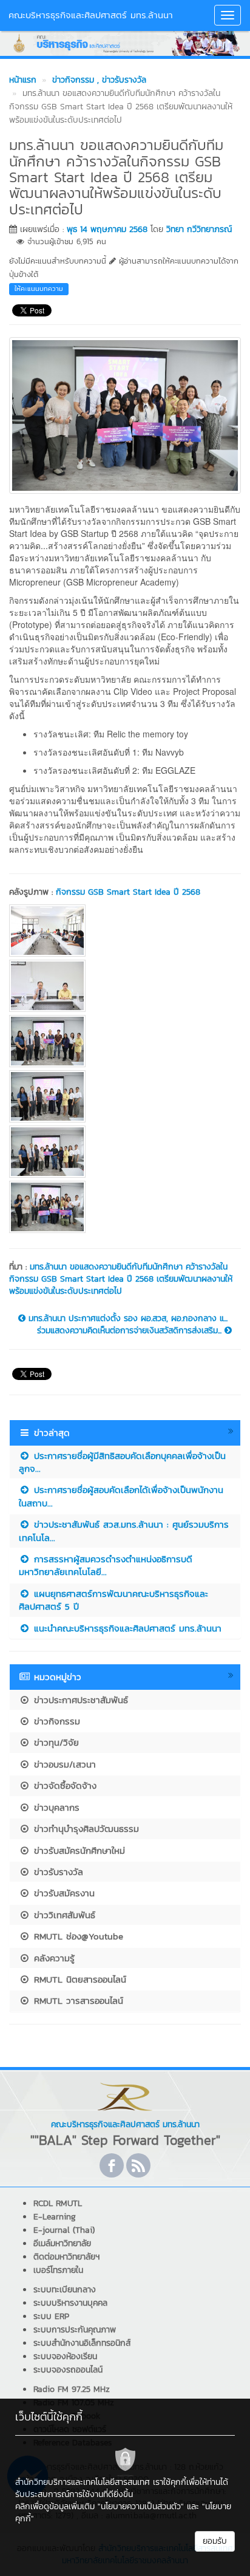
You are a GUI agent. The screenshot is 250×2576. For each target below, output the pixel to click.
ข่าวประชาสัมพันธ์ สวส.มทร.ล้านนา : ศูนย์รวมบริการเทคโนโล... (124, 1531)
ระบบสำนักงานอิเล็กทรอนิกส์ (82, 2343)
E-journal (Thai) (64, 2230)
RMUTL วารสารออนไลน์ (77, 2000)
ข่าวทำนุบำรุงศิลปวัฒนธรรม (85, 1829)
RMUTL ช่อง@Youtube (77, 1936)
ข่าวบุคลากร (55, 1807)
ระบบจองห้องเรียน (65, 2356)
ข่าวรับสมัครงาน (62, 1893)
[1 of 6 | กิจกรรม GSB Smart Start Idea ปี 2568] (125, 931)
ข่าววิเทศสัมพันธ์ (63, 1915)
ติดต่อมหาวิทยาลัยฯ (66, 2257)
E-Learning (55, 2217)
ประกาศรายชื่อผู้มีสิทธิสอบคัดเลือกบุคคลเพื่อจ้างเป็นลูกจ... (122, 1462)
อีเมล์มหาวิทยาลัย (62, 2243)
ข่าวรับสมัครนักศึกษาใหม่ (78, 1850)
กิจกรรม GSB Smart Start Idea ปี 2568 (128, 892)
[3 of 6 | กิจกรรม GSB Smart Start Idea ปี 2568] (125, 1041)
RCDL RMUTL (58, 2203)
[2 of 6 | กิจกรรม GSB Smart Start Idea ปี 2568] (125, 986)
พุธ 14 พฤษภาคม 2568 (107, 229)
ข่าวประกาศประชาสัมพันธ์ (79, 1700)
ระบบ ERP (51, 2316)
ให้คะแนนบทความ (39, 289)
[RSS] (138, 2165)
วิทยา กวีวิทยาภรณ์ (199, 229)
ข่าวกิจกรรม (55, 1721)
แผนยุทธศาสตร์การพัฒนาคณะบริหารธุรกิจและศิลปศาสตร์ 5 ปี (113, 1600)
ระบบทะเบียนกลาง (65, 2290)
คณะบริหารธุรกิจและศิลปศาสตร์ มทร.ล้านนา (91, 15)
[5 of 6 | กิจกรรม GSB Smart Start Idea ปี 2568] (125, 1152)
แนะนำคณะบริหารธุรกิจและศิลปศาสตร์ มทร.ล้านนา (126, 1628)
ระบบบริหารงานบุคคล (70, 2303)
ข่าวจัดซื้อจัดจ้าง (63, 1785)
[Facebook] (112, 2165)
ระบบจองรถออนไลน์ (68, 2370)
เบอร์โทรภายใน (58, 2270)
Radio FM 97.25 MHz (72, 2389)
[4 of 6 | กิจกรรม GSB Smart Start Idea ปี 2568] (125, 1096)
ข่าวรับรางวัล (57, 1872)
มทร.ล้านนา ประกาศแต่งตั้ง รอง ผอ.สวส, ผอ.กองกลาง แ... (127, 1319)
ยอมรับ (215, 2541)
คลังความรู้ (52, 1958)
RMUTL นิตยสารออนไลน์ (78, 1979)
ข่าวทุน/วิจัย (55, 1742)
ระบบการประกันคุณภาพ (75, 2330)
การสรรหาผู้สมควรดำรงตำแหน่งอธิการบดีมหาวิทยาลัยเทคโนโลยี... (106, 1565)
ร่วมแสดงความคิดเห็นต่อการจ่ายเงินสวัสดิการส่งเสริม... (131, 1331)
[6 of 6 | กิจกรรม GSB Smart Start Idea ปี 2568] (125, 1207)
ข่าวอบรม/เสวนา (63, 1764)
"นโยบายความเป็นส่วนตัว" (141, 2506)
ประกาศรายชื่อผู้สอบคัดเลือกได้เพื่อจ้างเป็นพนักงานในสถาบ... (121, 1496)
